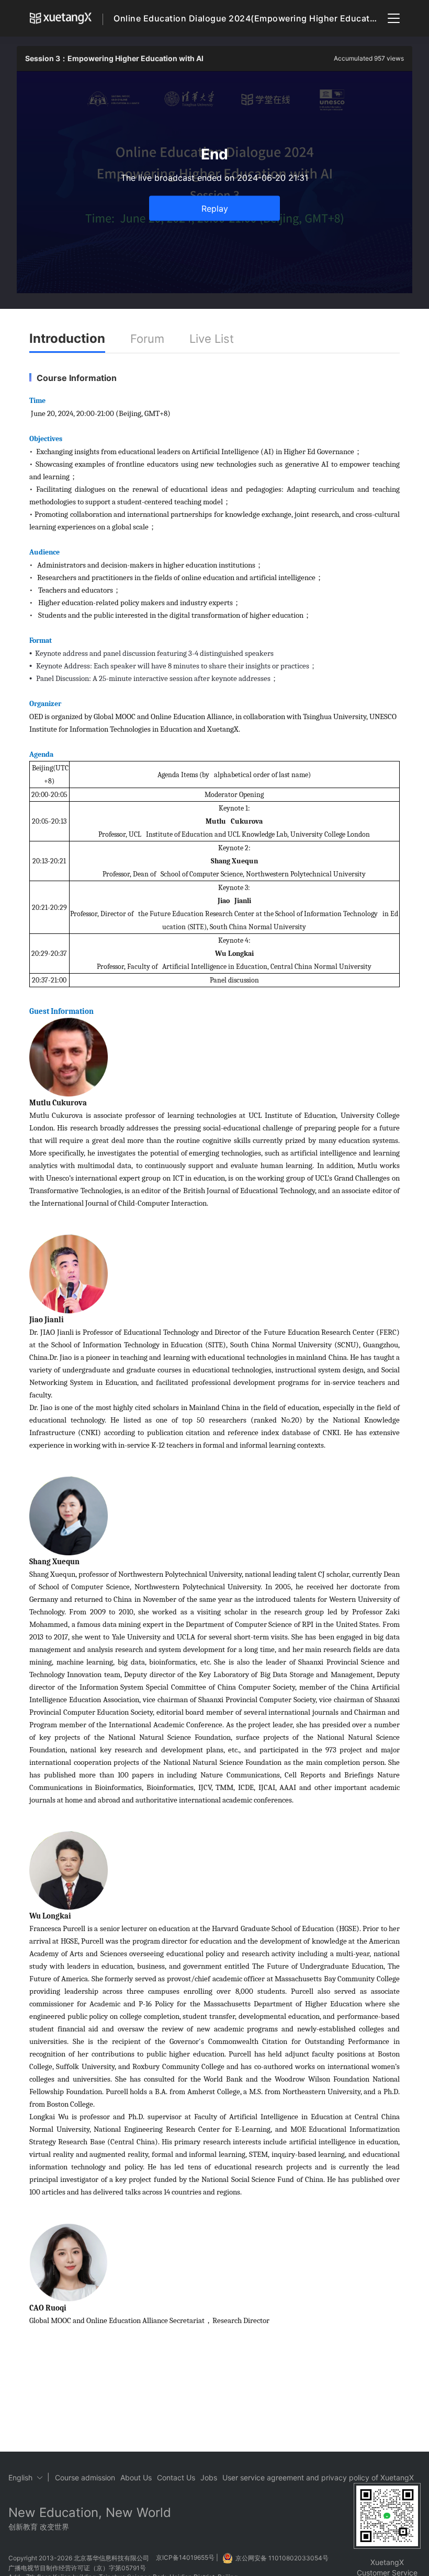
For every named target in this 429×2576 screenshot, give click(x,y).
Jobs (209, 2477)
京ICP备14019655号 (185, 2558)
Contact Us (176, 2477)
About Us (136, 2477)
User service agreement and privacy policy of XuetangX (318, 2477)
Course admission (85, 2477)
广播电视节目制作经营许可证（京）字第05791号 (77, 2568)
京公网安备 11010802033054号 (282, 2558)
